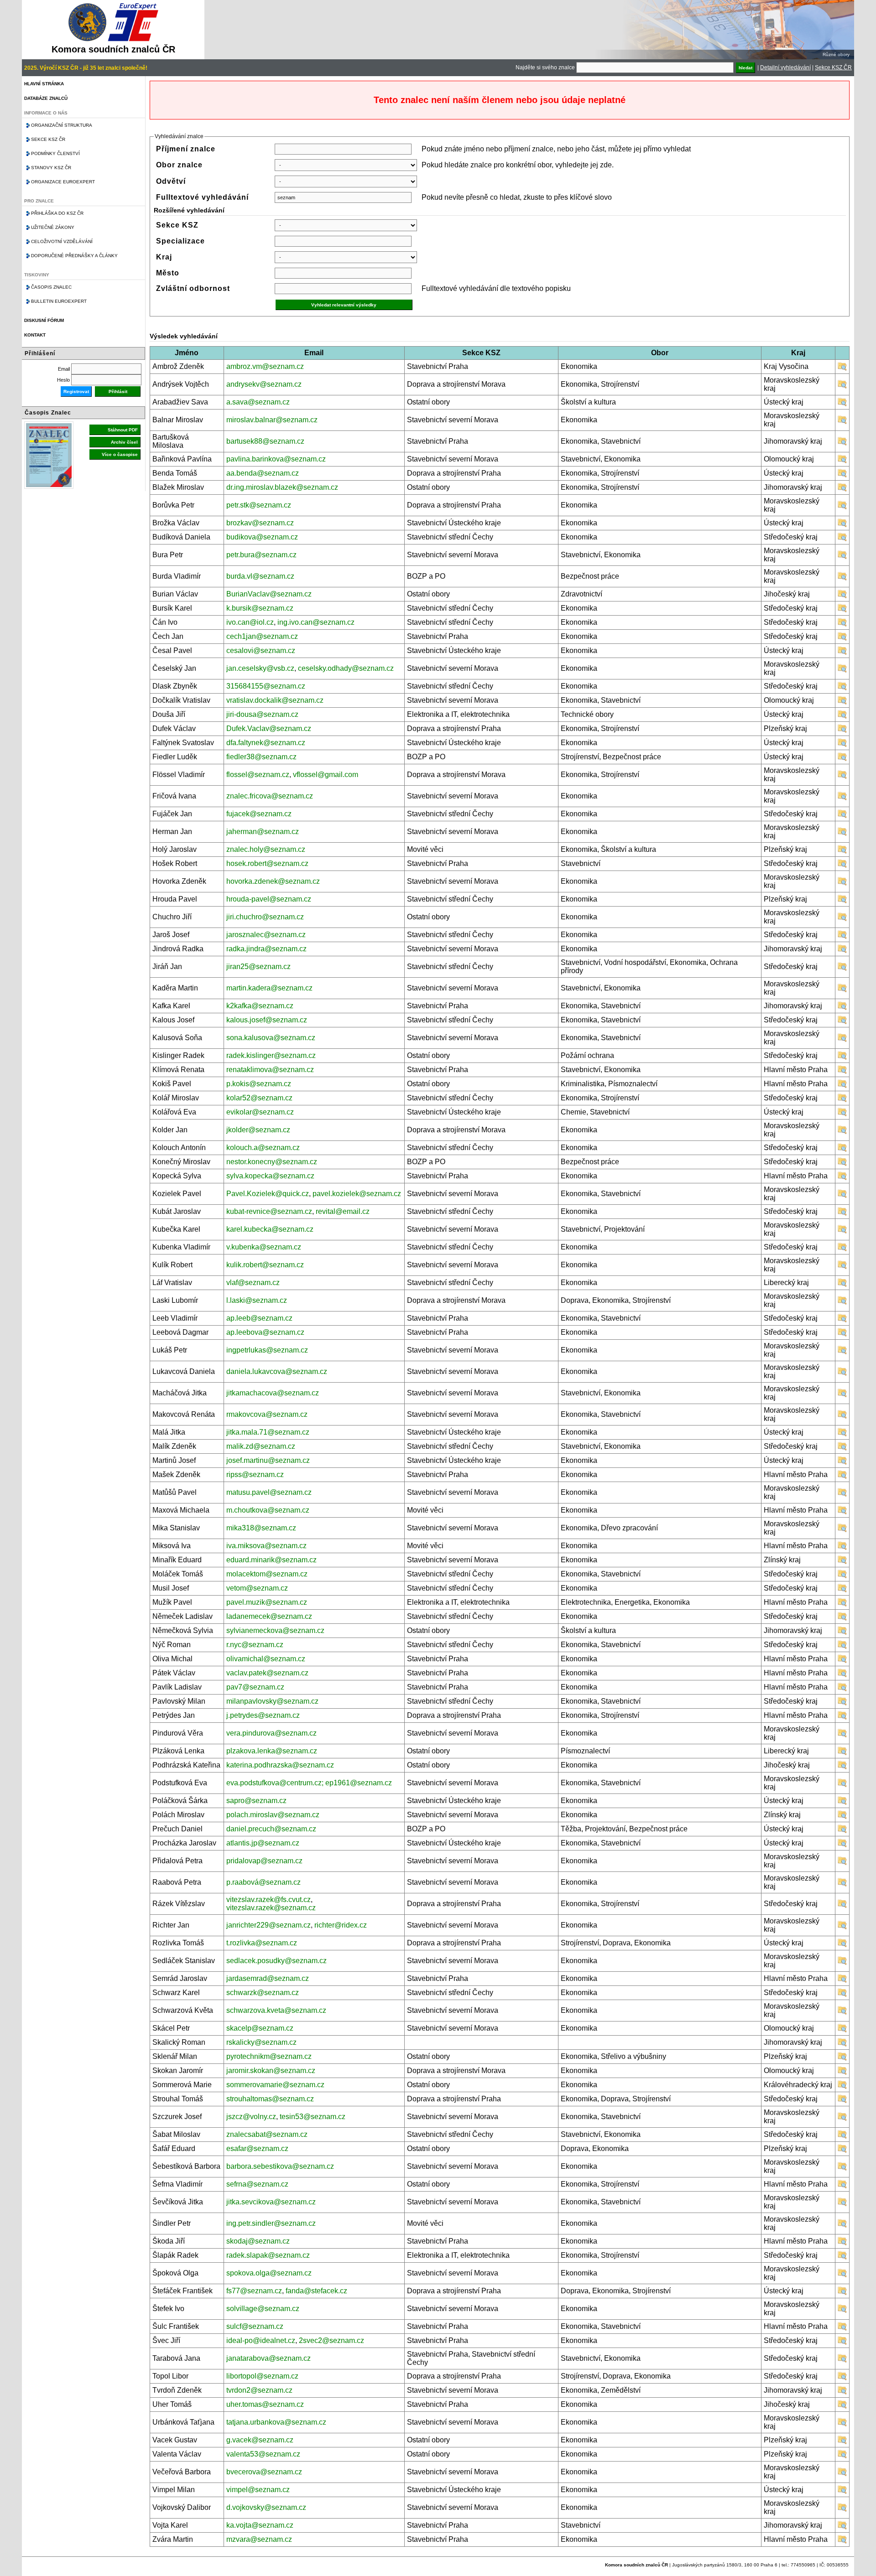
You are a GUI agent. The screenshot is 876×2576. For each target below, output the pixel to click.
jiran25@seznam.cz (258, 967)
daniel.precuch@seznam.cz (271, 1829)
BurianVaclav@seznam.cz (269, 594)
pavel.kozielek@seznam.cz (357, 1194)
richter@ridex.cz (341, 1925)
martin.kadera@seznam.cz (269, 988)
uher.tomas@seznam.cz (265, 2404)
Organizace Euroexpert (63, 182)
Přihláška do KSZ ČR (57, 213)
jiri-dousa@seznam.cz (262, 714)
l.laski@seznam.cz (257, 1300)
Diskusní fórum (44, 320)
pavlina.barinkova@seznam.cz (276, 459)
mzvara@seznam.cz (259, 2539)
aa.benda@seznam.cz (263, 473)
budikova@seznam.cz (262, 537)
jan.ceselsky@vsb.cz (260, 668)
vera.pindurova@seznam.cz (271, 1733)
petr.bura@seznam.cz (261, 555)
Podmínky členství (55, 153)
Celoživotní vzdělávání (62, 241)
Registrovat (76, 391)
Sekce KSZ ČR (833, 67)
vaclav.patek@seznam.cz (267, 1673)
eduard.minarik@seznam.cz (271, 1560)
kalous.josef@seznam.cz (267, 1020)
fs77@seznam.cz (254, 2291)
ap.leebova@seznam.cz (265, 1332)
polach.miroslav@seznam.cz (273, 1815)
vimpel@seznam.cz (258, 2490)
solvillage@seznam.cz (263, 2309)
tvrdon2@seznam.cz (259, 2390)
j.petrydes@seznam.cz (263, 1715)
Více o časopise (120, 454)
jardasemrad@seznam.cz (268, 1978)
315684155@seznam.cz (266, 686)
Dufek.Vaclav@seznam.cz (269, 728)
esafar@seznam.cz (257, 2148)
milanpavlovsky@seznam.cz (272, 1701)
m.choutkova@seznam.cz (268, 1510)
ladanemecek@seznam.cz (269, 1616)
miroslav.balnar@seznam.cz (272, 420)
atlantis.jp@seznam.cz (263, 1843)
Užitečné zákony (53, 227)
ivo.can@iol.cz (250, 622)
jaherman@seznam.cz (263, 832)
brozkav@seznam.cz (260, 523)
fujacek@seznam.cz (259, 814)
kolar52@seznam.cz (259, 1098)
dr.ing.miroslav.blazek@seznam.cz (282, 487)
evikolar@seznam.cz (260, 1112)
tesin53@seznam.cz (313, 2117)
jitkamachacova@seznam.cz (273, 1393)
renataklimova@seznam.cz (270, 1070)
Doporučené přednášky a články (74, 256)
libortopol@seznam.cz (262, 2376)
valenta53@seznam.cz (263, 2454)
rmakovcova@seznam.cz (267, 1414)
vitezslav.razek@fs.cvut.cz (269, 1900)
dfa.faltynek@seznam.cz (266, 743)
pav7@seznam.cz (255, 1687)
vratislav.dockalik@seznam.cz (275, 700)
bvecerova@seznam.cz (264, 2472)
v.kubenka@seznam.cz (264, 1247)
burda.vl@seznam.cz (260, 576)
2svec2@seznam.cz (331, 2340)
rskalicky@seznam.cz (261, 2042)
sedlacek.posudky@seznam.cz (276, 1961)
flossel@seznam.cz (258, 775)
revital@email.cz (343, 1211)
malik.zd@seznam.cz (261, 1446)
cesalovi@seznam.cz (261, 650)
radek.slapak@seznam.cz (268, 2255)
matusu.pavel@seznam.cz (269, 1492)
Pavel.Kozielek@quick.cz (268, 1194)
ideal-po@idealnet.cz (261, 2340)
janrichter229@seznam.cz (269, 1925)
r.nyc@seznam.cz (255, 1645)
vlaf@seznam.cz (253, 1283)
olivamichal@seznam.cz (266, 1659)
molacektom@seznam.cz (267, 1574)
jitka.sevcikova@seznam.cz (271, 2202)
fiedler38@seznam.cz (261, 757)
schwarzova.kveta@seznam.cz (276, 2010)
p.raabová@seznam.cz (263, 1882)
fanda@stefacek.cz (316, 2291)
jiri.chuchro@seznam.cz (265, 917)
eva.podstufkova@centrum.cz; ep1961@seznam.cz (309, 1783)
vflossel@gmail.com (326, 775)
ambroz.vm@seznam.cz (265, 366)
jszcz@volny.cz (251, 2117)
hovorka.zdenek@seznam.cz (273, 881)
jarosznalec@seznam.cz (266, 935)
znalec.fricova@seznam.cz (270, 796)
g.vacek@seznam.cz (260, 2440)
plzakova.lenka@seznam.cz (272, 1751)
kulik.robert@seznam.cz (265, 1265)
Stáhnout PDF (123, 430)
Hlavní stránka (44, 84)
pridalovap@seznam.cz (264, 1861)
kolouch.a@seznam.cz (263, 1148)
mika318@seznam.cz (261, 1528)
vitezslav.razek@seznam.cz (271, 1908)
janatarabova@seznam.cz (269, 2358)
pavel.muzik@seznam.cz (267, 1602)
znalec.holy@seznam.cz (266, 849)
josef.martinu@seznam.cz (268, 1460)
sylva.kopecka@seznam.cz (270, 1176)
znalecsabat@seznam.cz (267, 2134)
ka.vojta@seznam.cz (260, 2525)
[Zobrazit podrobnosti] (842, 369)
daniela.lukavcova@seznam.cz (277, 1371)
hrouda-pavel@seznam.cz (269, 899)
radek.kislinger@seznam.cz (271, 1055)
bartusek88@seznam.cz (265, 441)
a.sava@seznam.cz (258, 402)
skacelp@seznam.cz (260, 2028)
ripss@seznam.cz (255, 1475)
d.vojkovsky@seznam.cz (266, 2507)
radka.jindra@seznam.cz (266, 949)
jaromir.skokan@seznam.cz (271, 2071)
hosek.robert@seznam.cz (267, 863)
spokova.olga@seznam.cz (269, 2273)
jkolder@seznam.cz (258, 1130)
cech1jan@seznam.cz (262, 636)
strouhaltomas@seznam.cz (270, 2099)
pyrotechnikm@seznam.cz (269, 2056)
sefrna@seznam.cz (257, 2184)
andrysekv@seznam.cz (264, 384)
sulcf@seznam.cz (255, 2326)
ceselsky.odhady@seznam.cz (346, 668)
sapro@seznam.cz (256, 1801)
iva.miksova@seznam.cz (266, 1546)
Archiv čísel (124, 442)
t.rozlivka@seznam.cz (262, 1943)
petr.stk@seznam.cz (259, 505)
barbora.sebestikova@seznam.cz (280, 2166)
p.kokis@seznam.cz (259, 1084)
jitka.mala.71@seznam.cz (268, 1432)
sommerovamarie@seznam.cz (275, 2085)
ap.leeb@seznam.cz (259, 1318)
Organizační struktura (62, 125)
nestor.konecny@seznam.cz (272, 1162)
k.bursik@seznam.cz (260, 608)
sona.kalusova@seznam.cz (271, 1038)
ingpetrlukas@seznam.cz (267, 1350)
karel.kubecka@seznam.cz (270, 1229)
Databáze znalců (46, 98)
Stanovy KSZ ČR (51, 168)
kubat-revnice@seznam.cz (269, 1211)
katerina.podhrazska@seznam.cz (280, 1765)
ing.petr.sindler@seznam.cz (271, 2223)
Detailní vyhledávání (785, 67)
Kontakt (35, 335)
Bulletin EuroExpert (59, 301)
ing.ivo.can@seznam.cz (316, 622)
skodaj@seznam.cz (258, 2241)
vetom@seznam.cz (257, 1588)
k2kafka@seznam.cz (260, 1006)
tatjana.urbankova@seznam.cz (276, 2422)
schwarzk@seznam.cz (263, 1993)
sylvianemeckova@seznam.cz (275, 1630)
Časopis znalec (51, 287)
